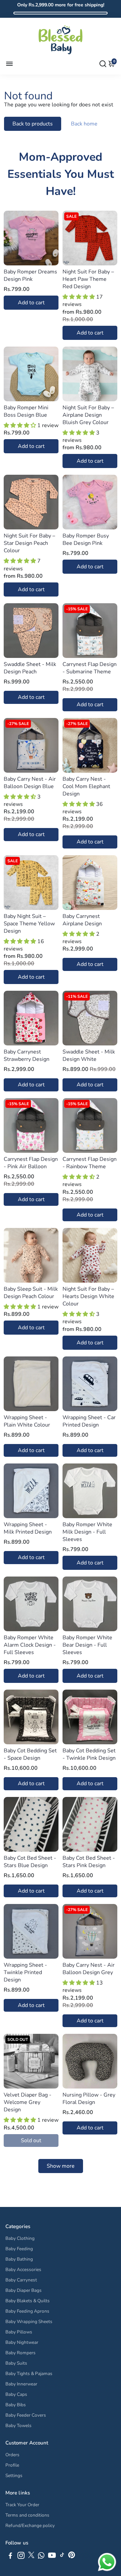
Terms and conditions (27, 2515)
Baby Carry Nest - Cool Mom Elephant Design (86, 786)
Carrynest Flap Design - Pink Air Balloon (31, 1163)
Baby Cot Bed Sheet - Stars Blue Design (30, 1862)
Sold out (31, 2141)
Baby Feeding (19, 2249)
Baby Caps (16, 2394)
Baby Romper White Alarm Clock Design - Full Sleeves (30, 1645)
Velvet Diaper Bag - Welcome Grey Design (28, 2102)
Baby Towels (18, 2426)
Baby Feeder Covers (26, 2415)
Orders (12, 2455)
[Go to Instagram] (21, 2557)
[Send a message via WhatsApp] (107, 2562)
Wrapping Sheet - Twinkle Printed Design (25, 1972)
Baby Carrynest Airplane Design (82, 920)
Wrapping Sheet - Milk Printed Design (28, 1528)
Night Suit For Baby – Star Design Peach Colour (29, 543)
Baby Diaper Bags (24, 2290)
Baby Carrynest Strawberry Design (27, 1055)
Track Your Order (22, 2505)
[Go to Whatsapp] (41, 2557)
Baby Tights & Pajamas (29, 2374)
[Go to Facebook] (10, 2557)
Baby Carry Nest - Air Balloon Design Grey (89, 1969)
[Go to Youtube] (52, 2557)
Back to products (33, 124)
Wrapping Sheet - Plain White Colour (27, 1421)
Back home (84, 124)
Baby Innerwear (21, 2384)
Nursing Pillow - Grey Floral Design (89, 2099)
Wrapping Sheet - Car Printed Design (89, 1421)
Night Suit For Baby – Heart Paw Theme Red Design (88, 279)
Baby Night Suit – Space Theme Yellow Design (29, 924)
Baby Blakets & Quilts (28, 2301)
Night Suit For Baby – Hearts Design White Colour (88, 1296)
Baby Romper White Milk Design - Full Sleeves (87, 1532)
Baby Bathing (19, 2259)
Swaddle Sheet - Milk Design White (89, 1055)
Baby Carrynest (21, 2280)
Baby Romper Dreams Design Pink (30, 275)
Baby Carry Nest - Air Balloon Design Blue (30, 783)
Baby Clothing (20, 2238)
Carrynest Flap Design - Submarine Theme (90, 668)
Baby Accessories (23, 2270)
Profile (12, 2465)
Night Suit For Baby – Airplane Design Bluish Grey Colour (88, 415)
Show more (61, 2166)
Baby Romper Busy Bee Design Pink (86, 539)
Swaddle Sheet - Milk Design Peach (30, 668)
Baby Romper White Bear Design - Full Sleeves (87, 1645)
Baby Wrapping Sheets (29, 2322)
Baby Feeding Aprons (27, 2311)
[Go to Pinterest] (72, 2557)
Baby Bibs (16, 2405)
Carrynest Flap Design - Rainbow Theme (90, 1163)
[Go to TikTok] (62, 2557)
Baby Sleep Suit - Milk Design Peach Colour (31, 1293)
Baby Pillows (19, 2332)
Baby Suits (16, 2363)
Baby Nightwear (22, 2342)
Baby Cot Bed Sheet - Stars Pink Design (89, 1862)
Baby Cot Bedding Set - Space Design (30, 1754)
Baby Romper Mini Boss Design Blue (26, 411)
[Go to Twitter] (31, 2557)
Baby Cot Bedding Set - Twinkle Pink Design (89, 1754)
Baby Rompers (21, 2353)
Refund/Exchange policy (30, 2526)
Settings (14, 2476)
